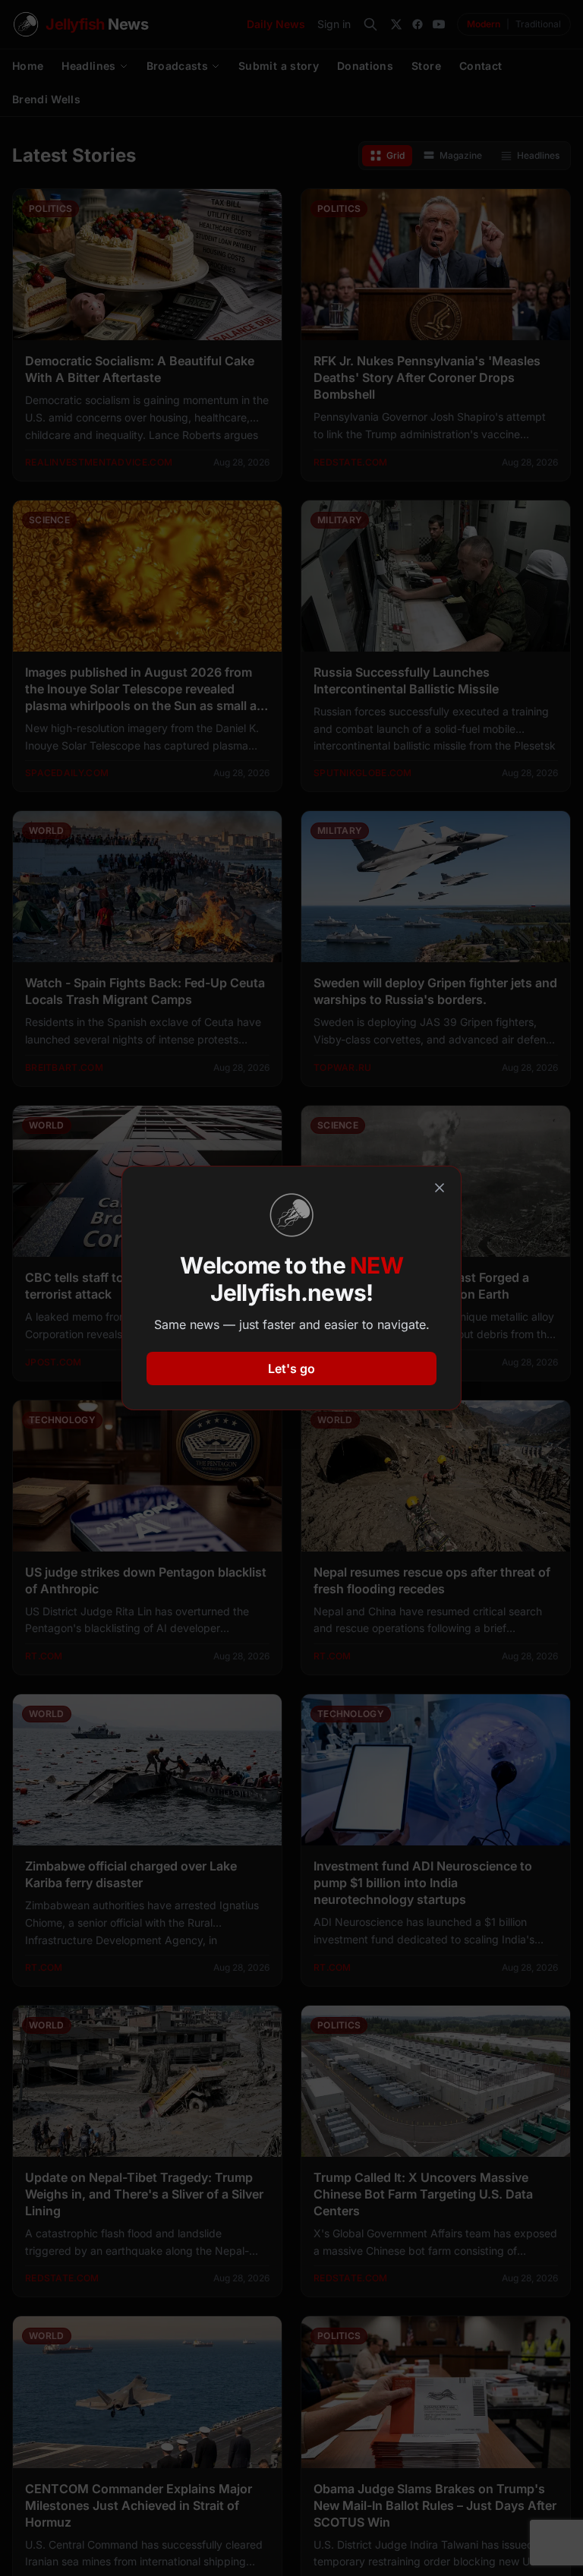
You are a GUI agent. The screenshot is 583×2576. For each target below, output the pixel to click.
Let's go (291, 1368)
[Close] (440, 1188)
